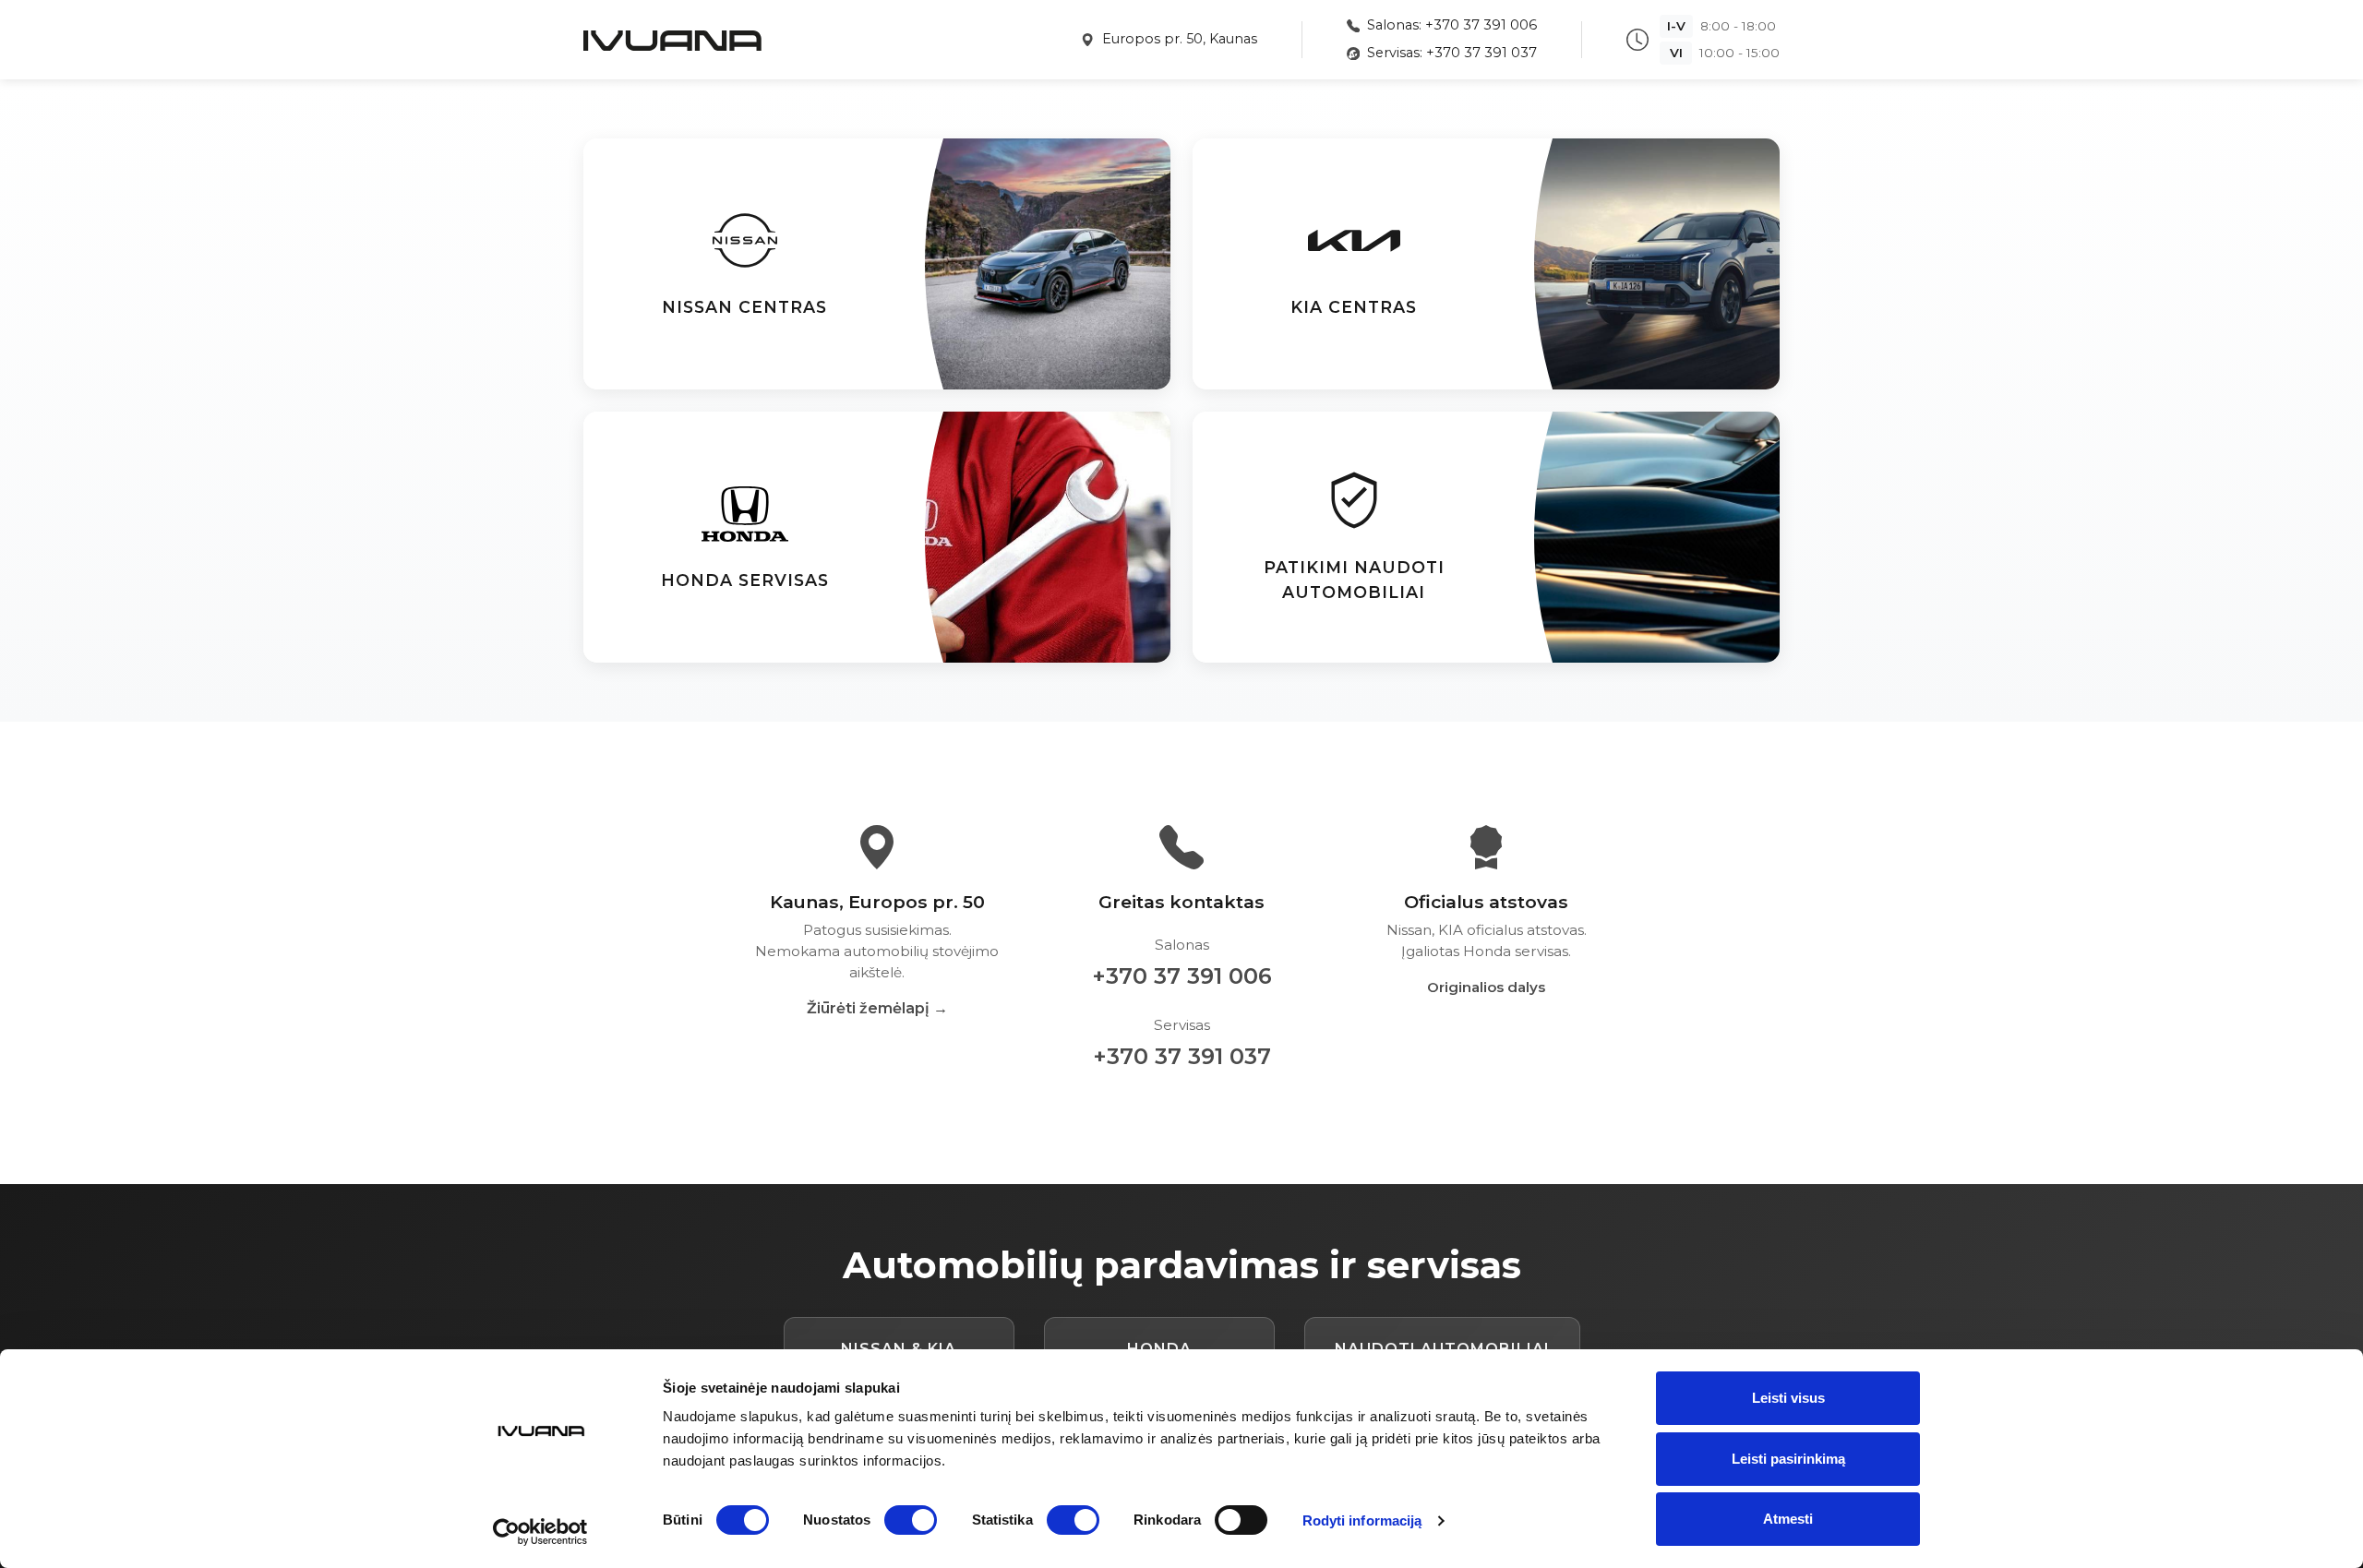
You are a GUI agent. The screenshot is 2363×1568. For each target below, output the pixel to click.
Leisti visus (1788, 1398)
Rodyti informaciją (1362, 1520)
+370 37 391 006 (1182, 976)
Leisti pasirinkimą (1788, 1459)
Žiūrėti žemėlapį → (877, 1008)
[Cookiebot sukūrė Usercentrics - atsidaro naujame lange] (540, 1532)
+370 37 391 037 (1182, 1056)
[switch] (911, 1520)
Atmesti (1788, 1519)
